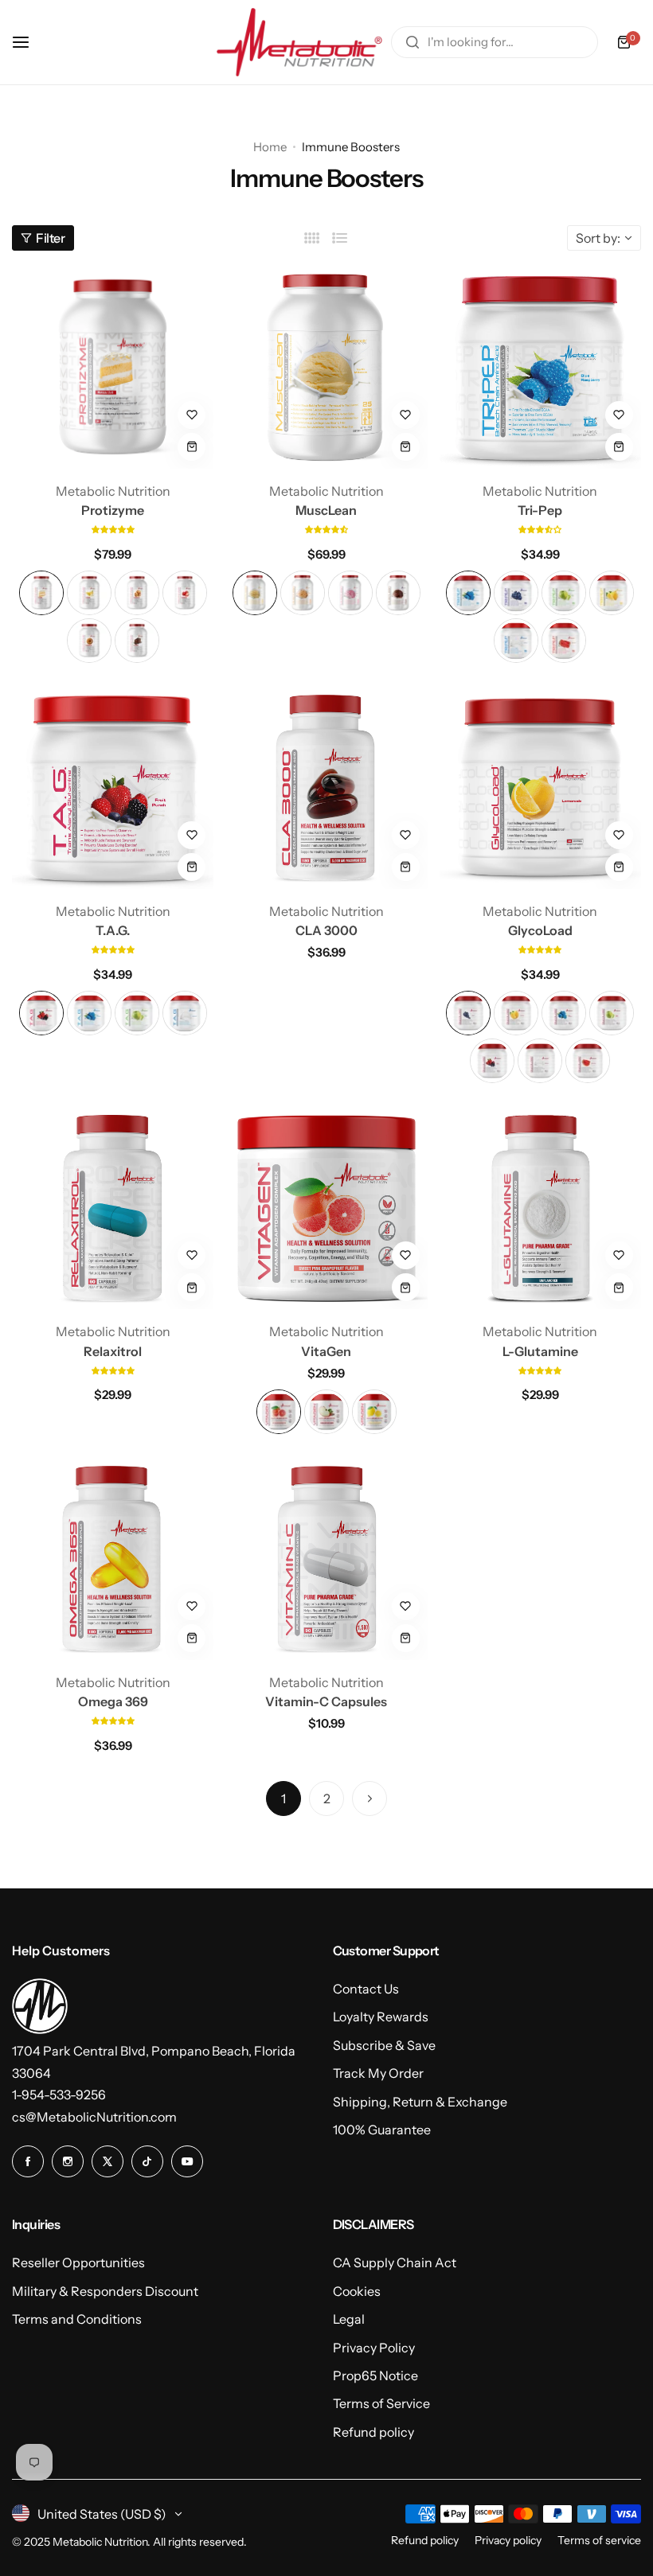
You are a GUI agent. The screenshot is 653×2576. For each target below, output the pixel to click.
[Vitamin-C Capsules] (326, 1559)
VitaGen (326, 1351)
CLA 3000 (326, 930)
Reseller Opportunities (78, 2262)
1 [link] (283, 1799)
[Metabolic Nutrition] (299, 42)
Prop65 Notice (375, 2375)
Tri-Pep (540, 510)
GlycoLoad (540, 930)
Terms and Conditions (77, 2319)
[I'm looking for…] (413, 42)
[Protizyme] (113, 367)
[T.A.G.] (113, 788)
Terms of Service (381, 2403)
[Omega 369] (113, 1559)
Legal (349, 2319)
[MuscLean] (326, 367)
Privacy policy (508, 2540)
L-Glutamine (540, 1351)
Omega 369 (113, 1701)
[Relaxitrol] (113, 1208)
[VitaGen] (326, 1208)
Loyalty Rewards (381, 2017)
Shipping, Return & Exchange (420, 2102)
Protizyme (113, 510)
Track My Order (378, 2073)
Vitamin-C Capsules (326, 1701)
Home (270, 147)
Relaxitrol (113, 1351)
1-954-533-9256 (59, 2095)
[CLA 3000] (326, 788)
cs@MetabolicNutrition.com (94, 2117)
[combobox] (495, 42)
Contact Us (366, 1989)
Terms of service (599, 2540)
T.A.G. (113, 930)
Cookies (357, 2291)
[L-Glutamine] (540, 1208)
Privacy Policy (374, 2348)
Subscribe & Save (384, 2045)
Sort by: (598, 238)
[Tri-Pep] (540, 367)
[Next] (370, 1799)
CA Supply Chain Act (395, 2262)
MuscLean (326, 510)
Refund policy (373, 2432)
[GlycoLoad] (540, 788)
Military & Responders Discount (105, 2291)
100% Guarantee (382, 2130)
